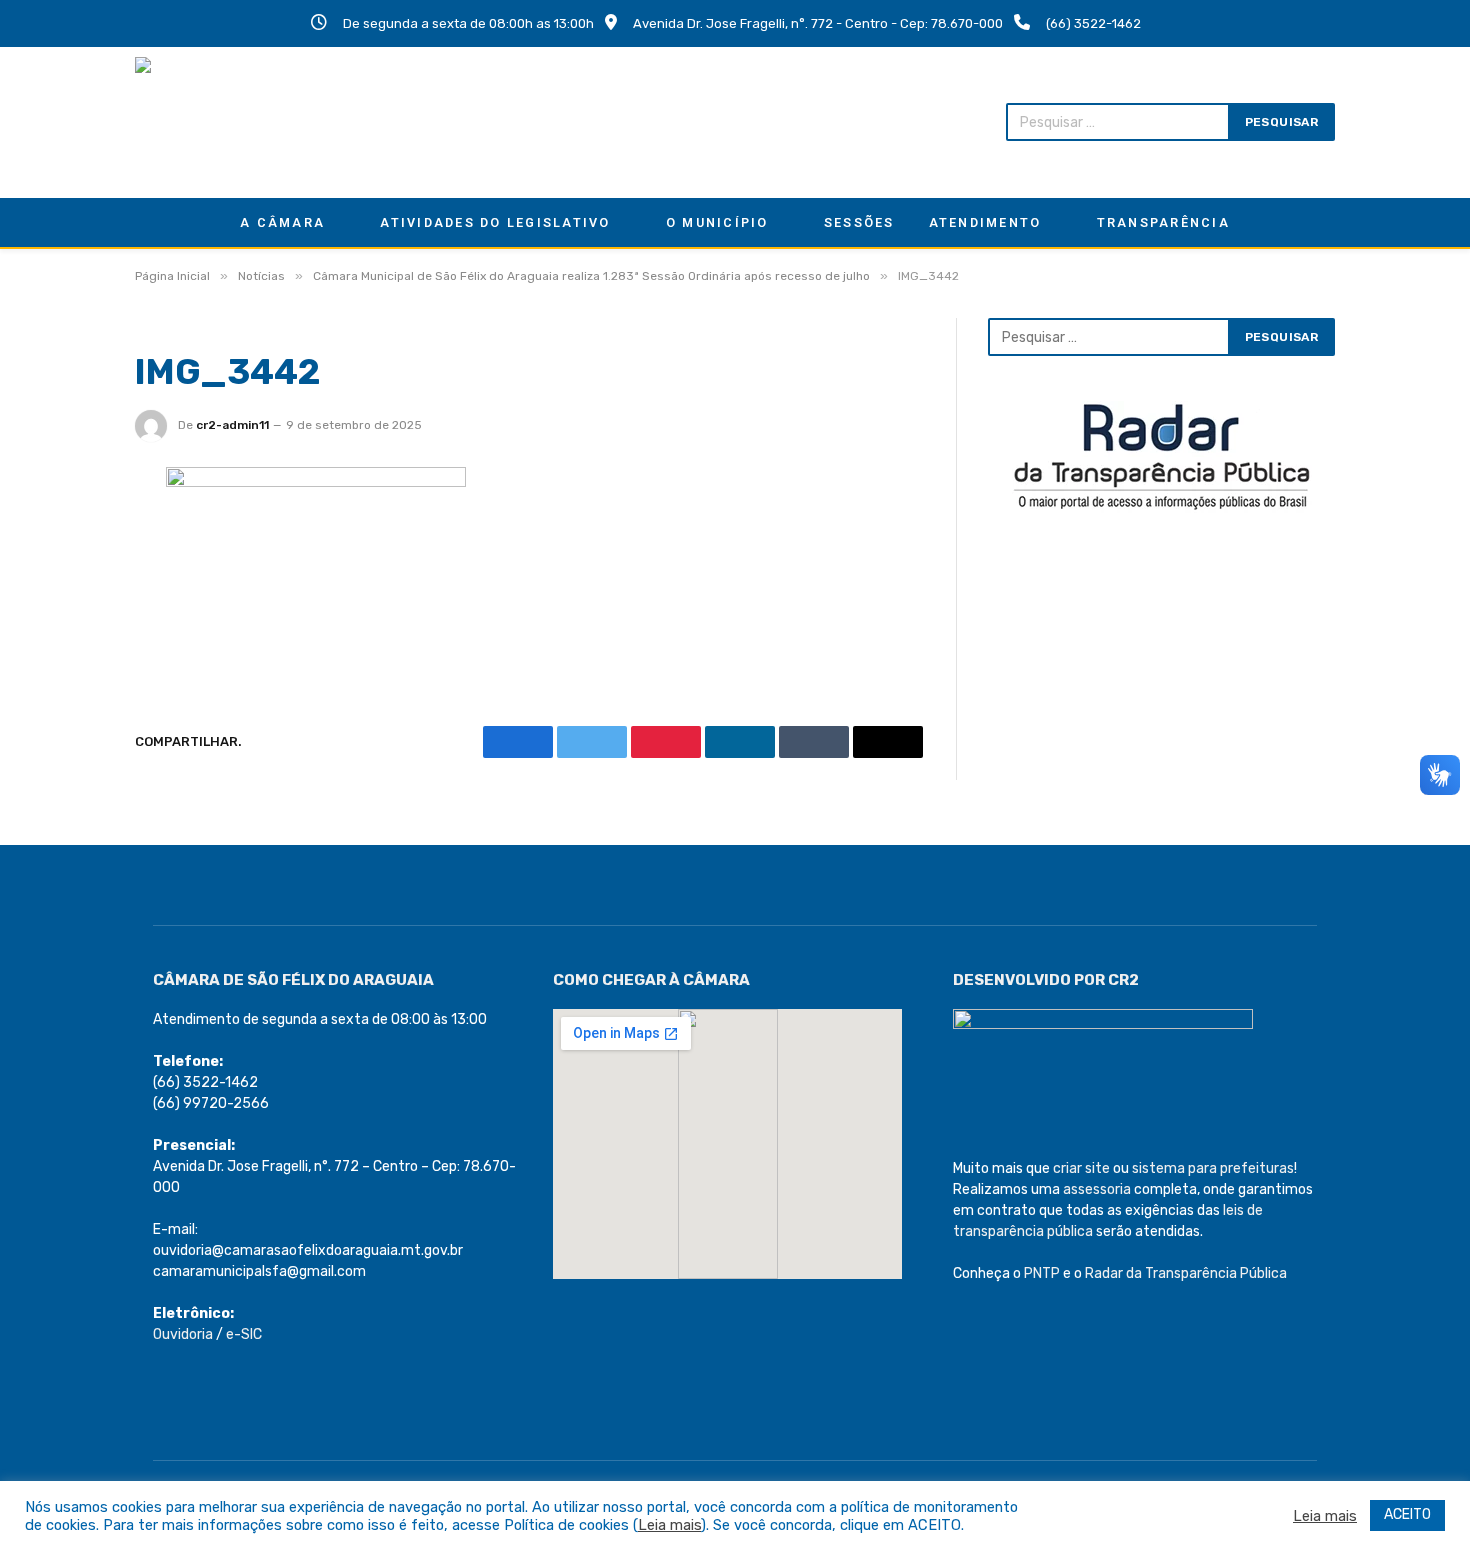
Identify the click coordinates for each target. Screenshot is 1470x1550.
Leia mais (669, 1525)
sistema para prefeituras (1213, 1168)
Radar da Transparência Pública (1186, 1273)
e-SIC (244, 1334)
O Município (717, 222)
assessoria (1097, 1189)
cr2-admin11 (232, 425)
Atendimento (985, 222)
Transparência (1163, 222)
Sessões (859, 222)
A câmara (282, 222)
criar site (1081, 1168)
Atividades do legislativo (495, 222)
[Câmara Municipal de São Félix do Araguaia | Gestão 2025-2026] (265, 122)
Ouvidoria (183, 1334)
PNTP (1042, 1273)
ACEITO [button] (1407, 1514)
